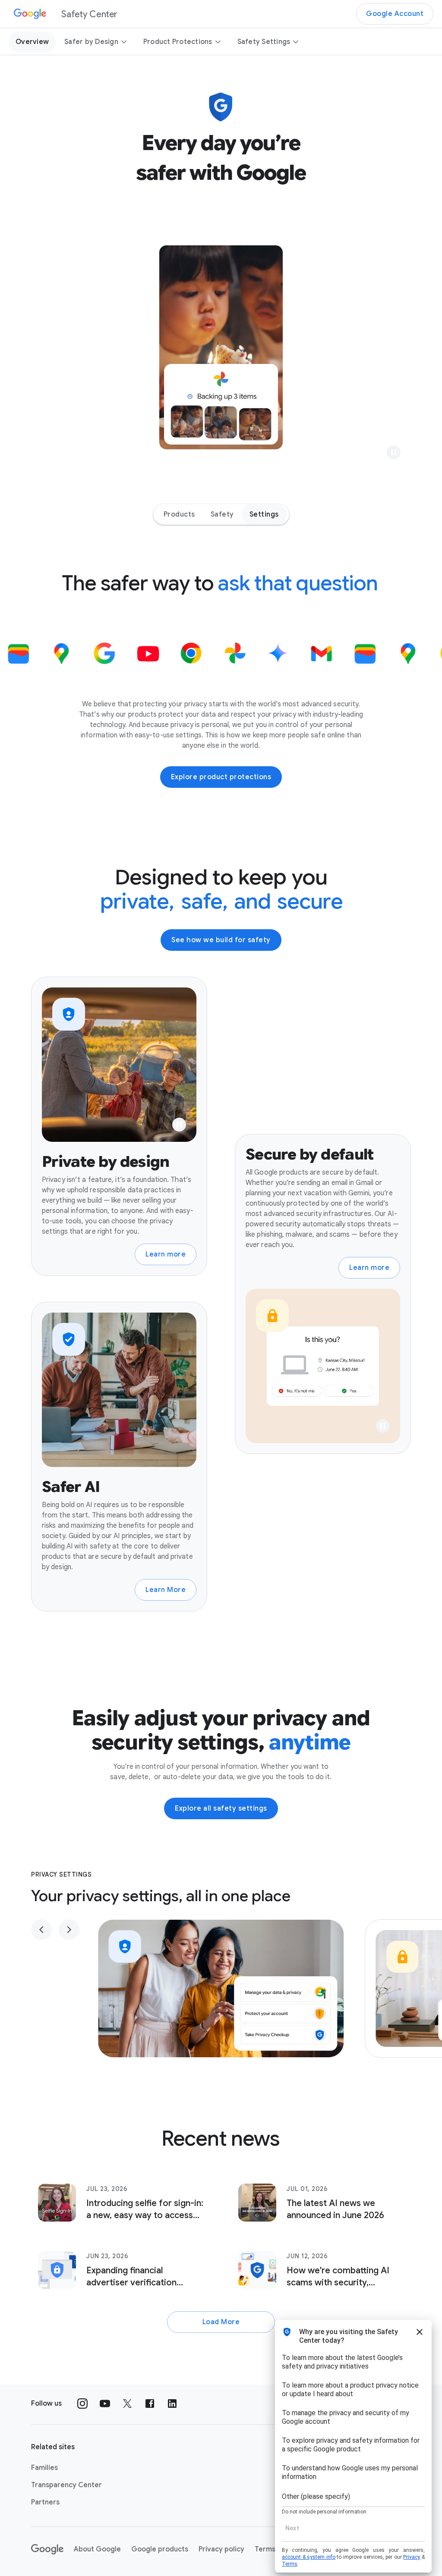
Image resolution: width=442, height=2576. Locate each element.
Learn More (166, 1590)
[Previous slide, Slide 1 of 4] (41, 1930)
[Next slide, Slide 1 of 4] (69, 1930)
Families (44, 2468)
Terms (265, 2549)
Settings (264, 514)
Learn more (166, 1254)
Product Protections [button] (178, 42)
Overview (32, 42)
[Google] (47, 2549)
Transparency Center (66, 2485)
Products (179, 514)
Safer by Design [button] (91, 42)
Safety (222, 514)
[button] (394, 452)
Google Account (395, 14)
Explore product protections (221, 777)
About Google (97, 2549)
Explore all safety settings (221, 1808)
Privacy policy (221, 2549)
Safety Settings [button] (264, 42)
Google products (160, 2549)
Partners (45, 2502)
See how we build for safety (221, 940)
